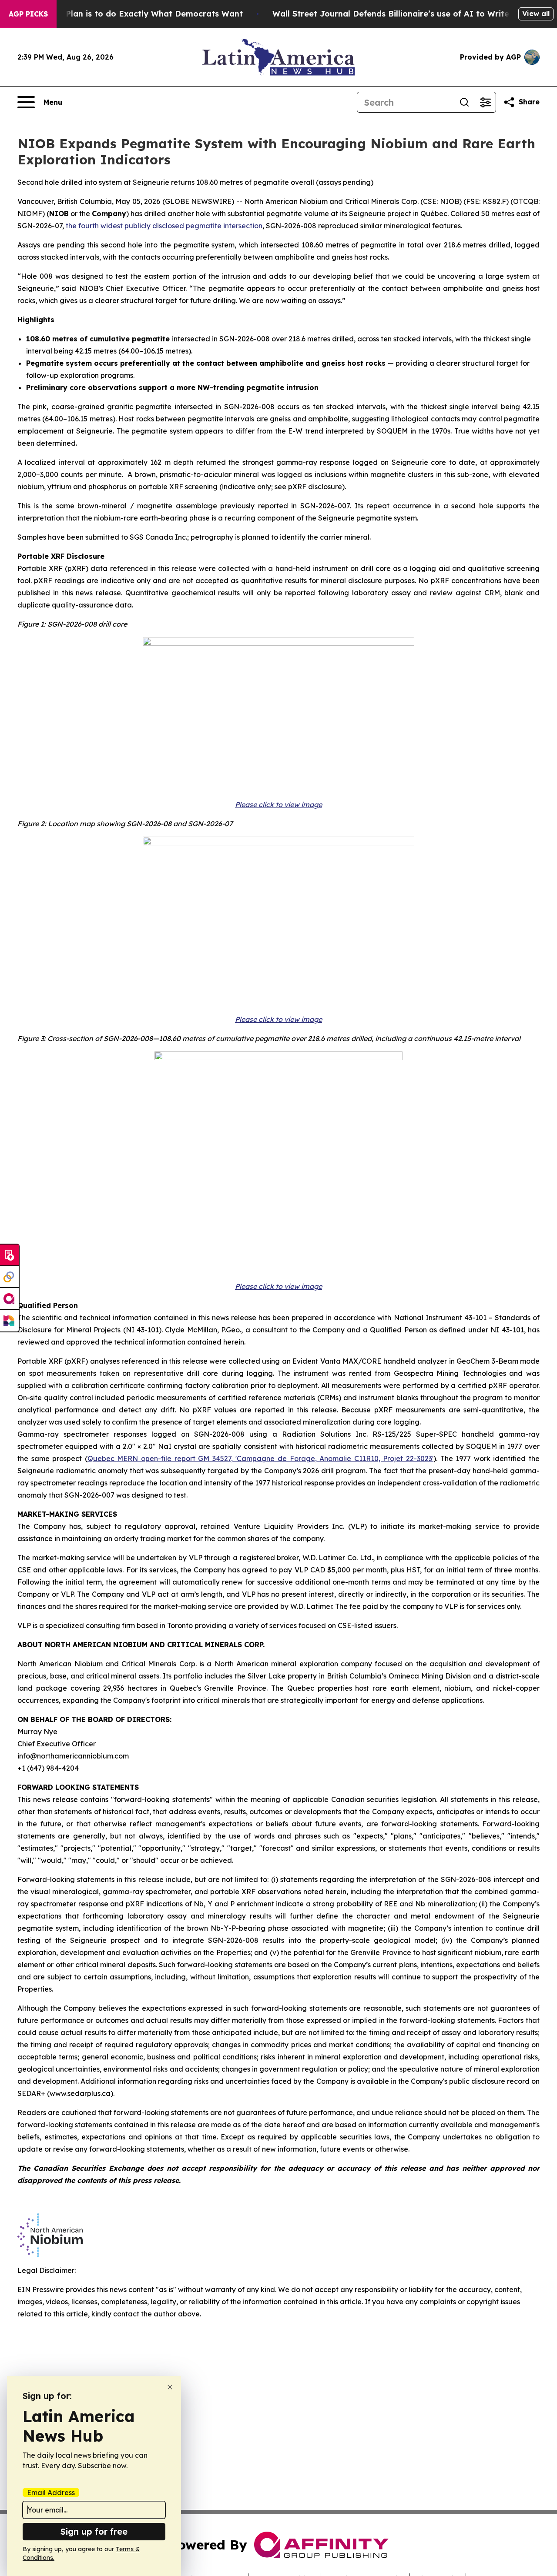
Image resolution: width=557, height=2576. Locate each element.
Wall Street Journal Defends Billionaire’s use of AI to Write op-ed (404, 14)
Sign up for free (94, 2531)
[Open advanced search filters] (485, 102)
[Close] (170, 2387)
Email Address (51, 2493)
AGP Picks (28, 14)
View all (536, 13)
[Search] (464, 102)
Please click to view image (278, 804)
